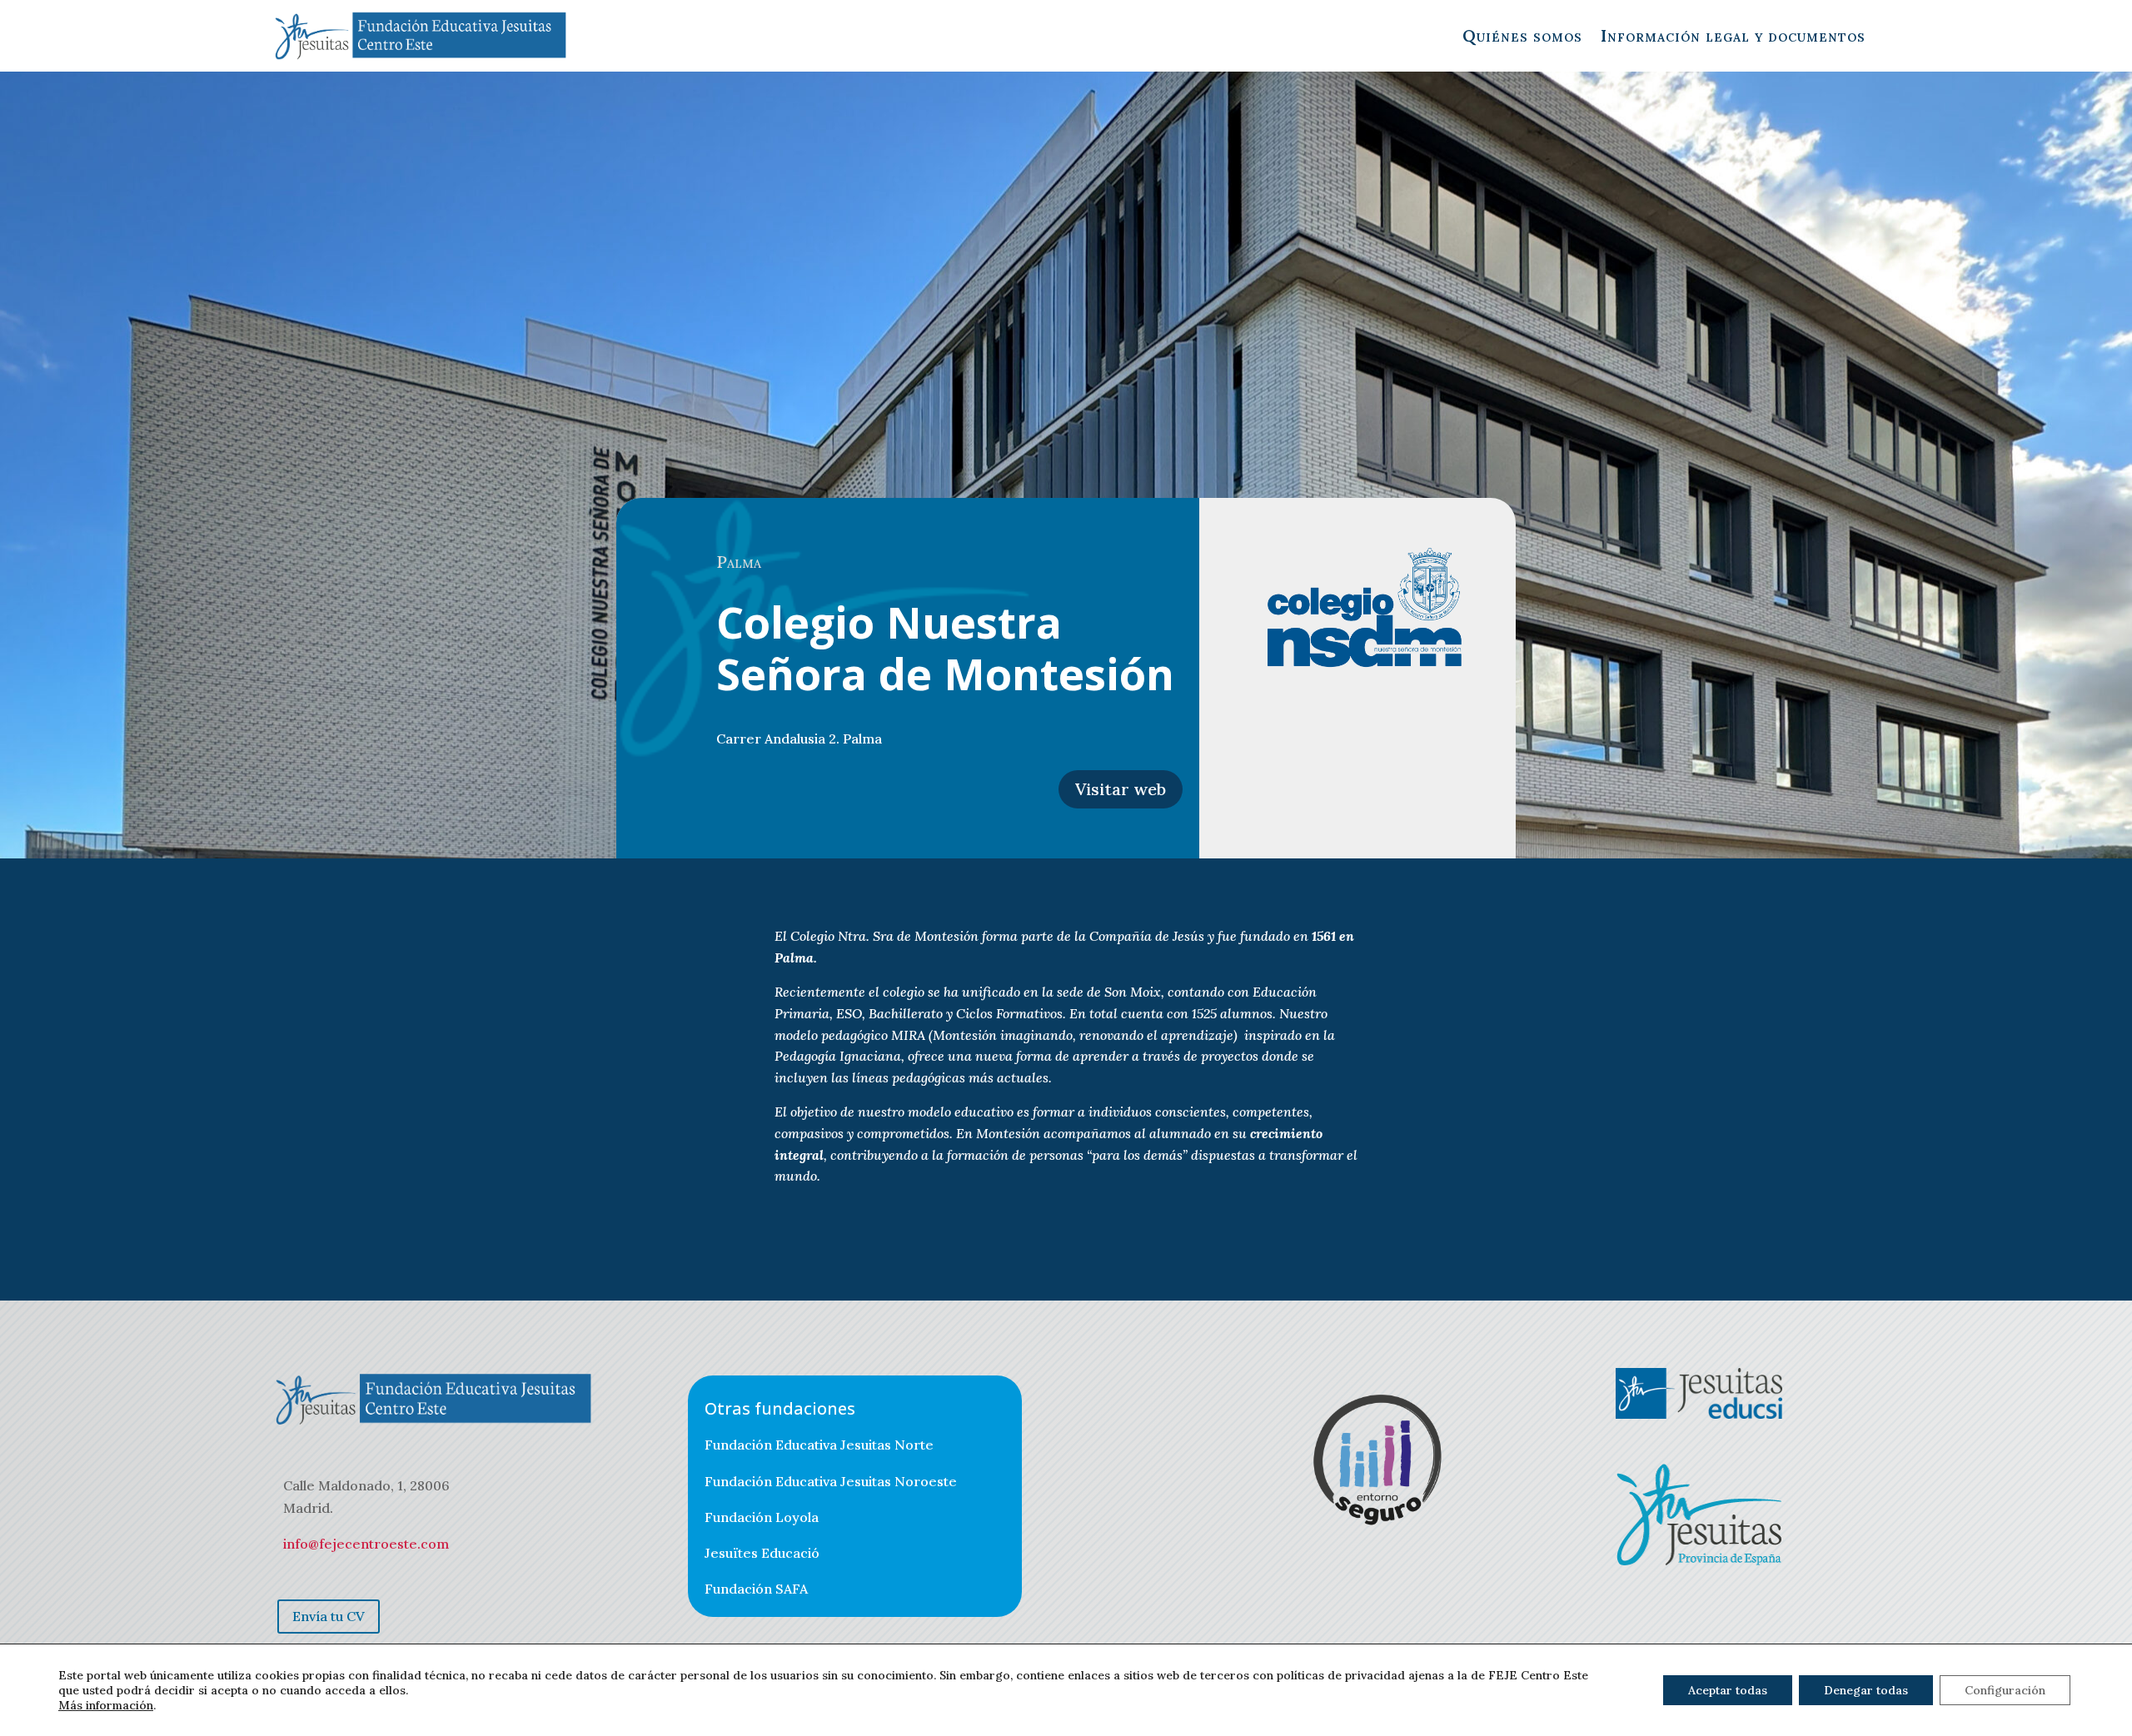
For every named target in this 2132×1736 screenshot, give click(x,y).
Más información (106, 1705)
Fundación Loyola (762, 1517)
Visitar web (1121, 789)
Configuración (2005, 1690)
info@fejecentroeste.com (366, 1544)
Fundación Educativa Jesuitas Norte (819, 1445)
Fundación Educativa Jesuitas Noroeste (831, 1481)
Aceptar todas (1728, 1690)
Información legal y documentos (1733, 35)
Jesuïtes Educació (762, 1553)
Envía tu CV (329, 1616)
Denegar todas (1866, 1690)
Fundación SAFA (756, 1589)
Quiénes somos (1522, 35)
